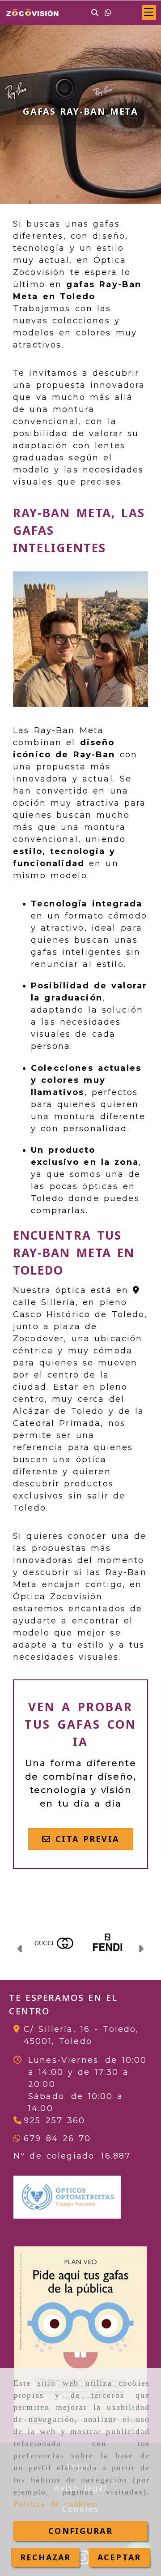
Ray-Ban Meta (69, 730)
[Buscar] (95, 12)
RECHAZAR (45, 2557)
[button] (149, 13)
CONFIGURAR (80, 2531)
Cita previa (85, 1839)
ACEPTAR (119, 2557)
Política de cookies (55, 2504)
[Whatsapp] (108, 12)
